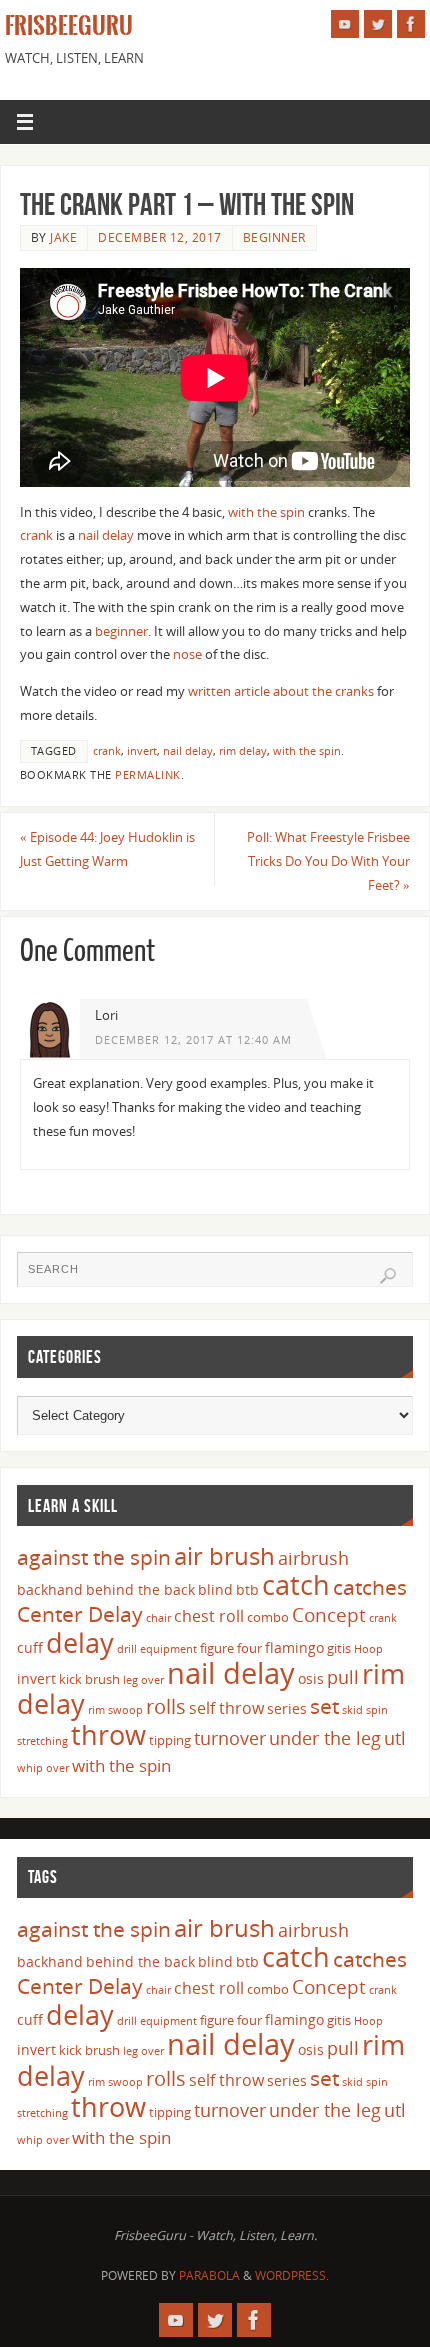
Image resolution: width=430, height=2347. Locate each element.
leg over (143, 1680)
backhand (50, 1589)
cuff (30, 1647)
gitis (339, 1648)
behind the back (140, 1589)
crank (36, 535)
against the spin (94, 1557)
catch (296, 1584)
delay (80, 1642)
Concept (329, 1615)
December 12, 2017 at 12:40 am (193, 1040)
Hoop (368, 1649)
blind (215, 1589)
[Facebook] (411, 24)
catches (370, 1587)
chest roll (209, 1616)
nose (187, 654)
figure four (231, 1648)
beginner (121, 631)
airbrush (313, 1558)
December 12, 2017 (160, 237)
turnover (230, 1738)
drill (127, 1649)
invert (142, 751)
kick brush (89, 1679)
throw (108, 1734)
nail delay (106, 535)
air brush (224, 1555)
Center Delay (80, 1614)
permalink (148, 775)
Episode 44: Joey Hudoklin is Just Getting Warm (107, 849)
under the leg (325, 1738)
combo (268, 1617)
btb (247, 1589)
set (324, 1705)
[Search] (388, 1276)
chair (158, 1618)
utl (395, 1738)
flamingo (294, 1647)
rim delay (243, 751)
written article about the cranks (281, 691)
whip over (43, 1768)
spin (377, 1710)
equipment (168, 1649)
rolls (166, 1706)
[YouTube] (345, 24)
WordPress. (292, 2275)
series (287, 1708)
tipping (170, 1740)
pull (343, 1677)
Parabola (209, 2275)
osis (311, 1678)
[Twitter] (378, 24)
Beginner (274, 237)
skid (352, 1710)
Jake (63, 237)
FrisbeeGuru (69, 26)
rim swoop (115, 1710)
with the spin (266, 512)
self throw (226, 1708)
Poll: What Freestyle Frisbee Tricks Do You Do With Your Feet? (328, 861)
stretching (42, 1741)
